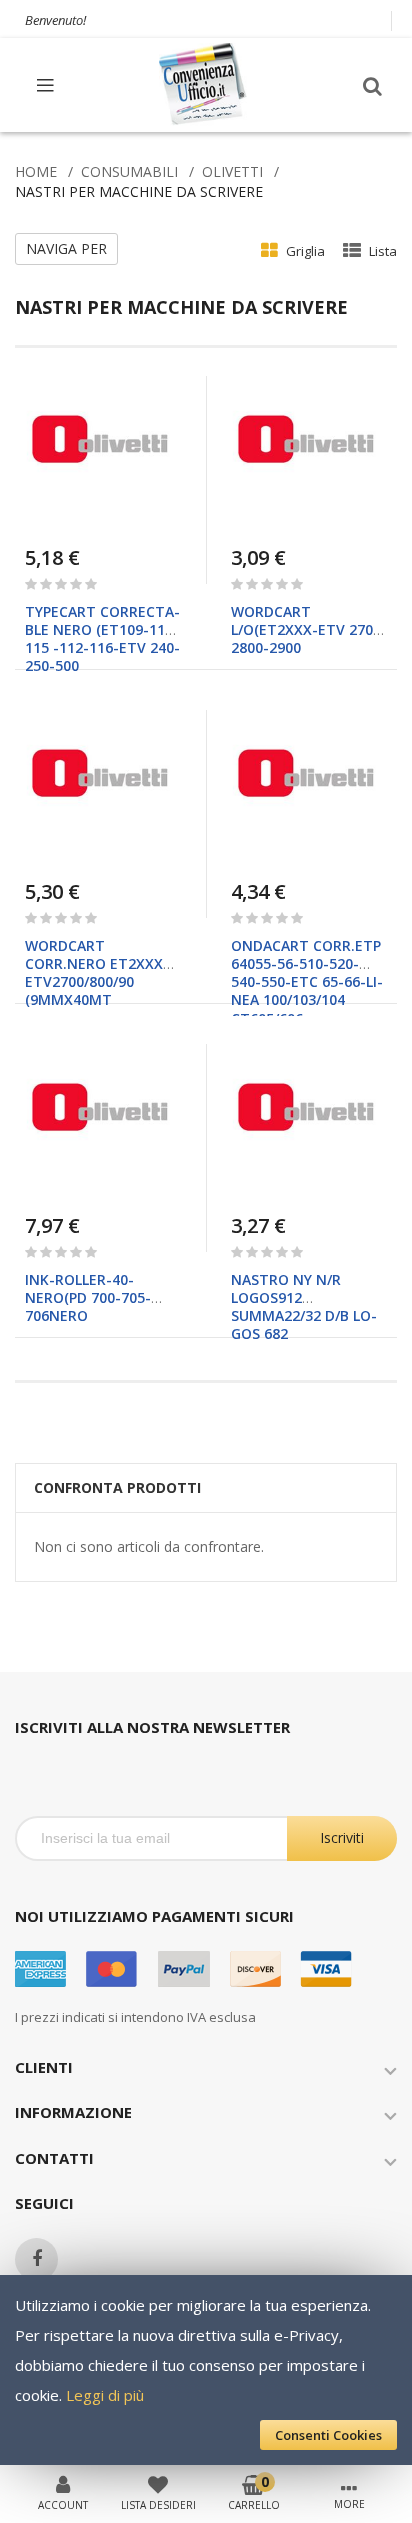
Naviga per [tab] (66, 248)
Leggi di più (105, 2395)
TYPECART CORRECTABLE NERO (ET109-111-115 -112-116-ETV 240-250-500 (102, 639)
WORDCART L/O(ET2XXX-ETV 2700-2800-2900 (309, 629)
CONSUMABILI (129, 171)
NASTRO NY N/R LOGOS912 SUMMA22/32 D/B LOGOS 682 (304, 1307)
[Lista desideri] (158, 2483)
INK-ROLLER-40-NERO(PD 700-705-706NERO (88, 1297)
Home (36, 171)
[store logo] (204, 84)
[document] (206, 2370)
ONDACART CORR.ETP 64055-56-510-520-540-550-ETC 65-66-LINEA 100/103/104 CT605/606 (307, 982)
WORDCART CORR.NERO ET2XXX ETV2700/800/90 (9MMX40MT (94, 973)
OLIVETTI (232, 171)
